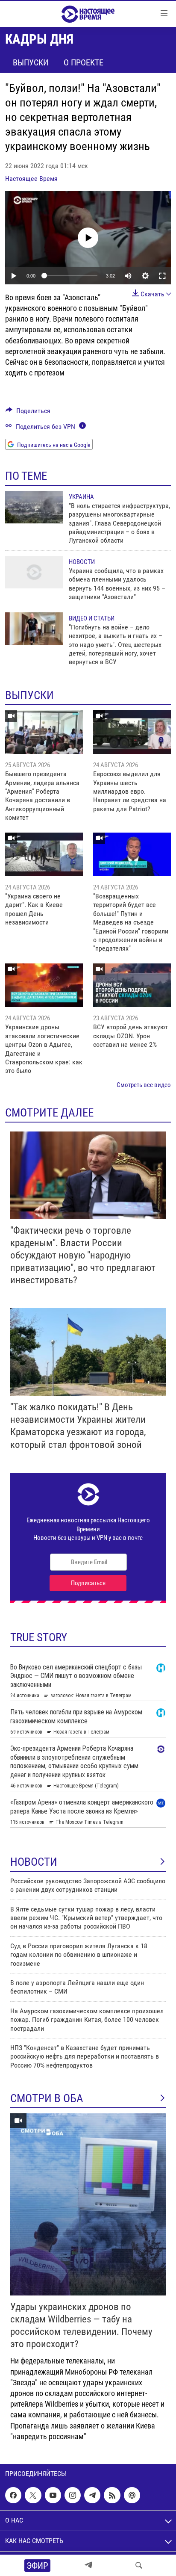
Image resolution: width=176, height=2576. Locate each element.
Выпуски (31, 62)
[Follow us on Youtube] (53, 2495)
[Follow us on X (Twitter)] (33, 2495)
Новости (82, 562)
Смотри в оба (47, 2098)
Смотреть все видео (144, 1085)
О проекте (84, 62)
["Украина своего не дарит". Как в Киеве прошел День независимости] (44, 854)
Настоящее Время (31, 179)
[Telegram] (88, 2565)
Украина (81, 497)
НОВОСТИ (34, 1862)
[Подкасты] (132, 2495)
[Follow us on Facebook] (13, 2495)
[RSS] (112, 2495)
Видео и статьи (92, 618)
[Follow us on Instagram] (73, 2495)
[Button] (28, 413)
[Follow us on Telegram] (92, 2495)
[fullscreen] (162, 276)
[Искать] (139, 2565)
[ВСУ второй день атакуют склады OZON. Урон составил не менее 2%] (132, 985)
